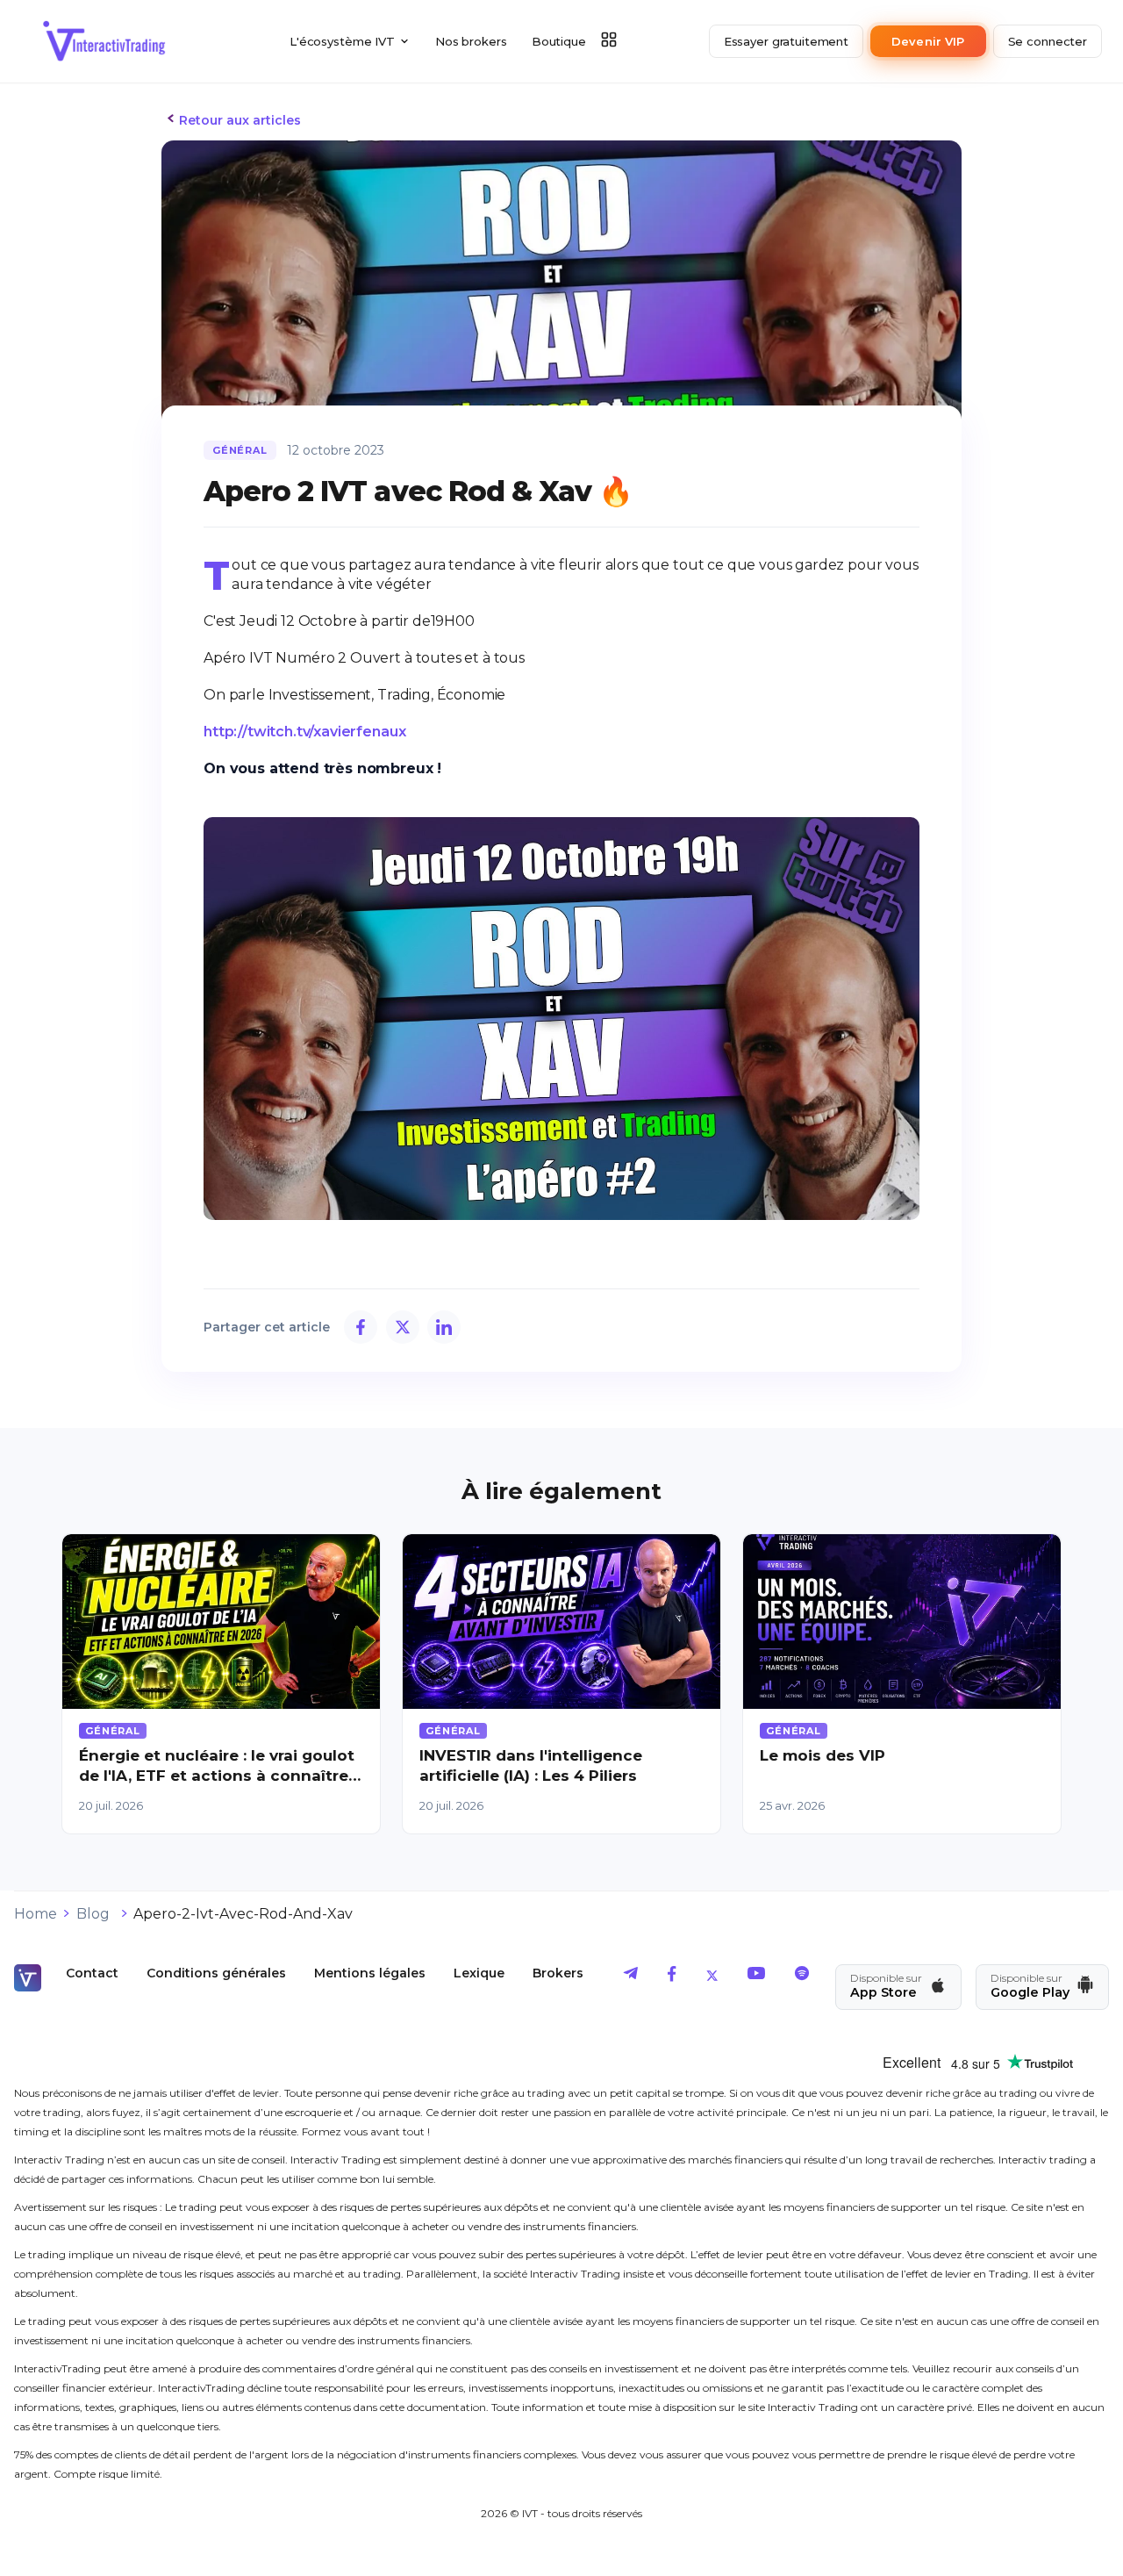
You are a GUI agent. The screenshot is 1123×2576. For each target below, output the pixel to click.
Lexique (479, 1973)
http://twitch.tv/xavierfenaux (304, 732)
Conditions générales (216, 1973)
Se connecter (1048, 41)
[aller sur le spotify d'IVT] (802, 1977)
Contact (92, 1973)
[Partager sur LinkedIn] (444, 1327)
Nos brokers (471, 41)
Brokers (558, 1973)
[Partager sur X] (403, 1327)
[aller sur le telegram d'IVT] (631, 1977)
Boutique (559, 41)
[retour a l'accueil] (104, 41)
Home (36, 1914)
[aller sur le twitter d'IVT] (712, 1977)
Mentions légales (370, 1973)
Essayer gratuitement (786, 41)
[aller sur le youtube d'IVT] (756, 1977)
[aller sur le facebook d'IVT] (672, 1977)
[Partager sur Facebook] (361, 1327)
